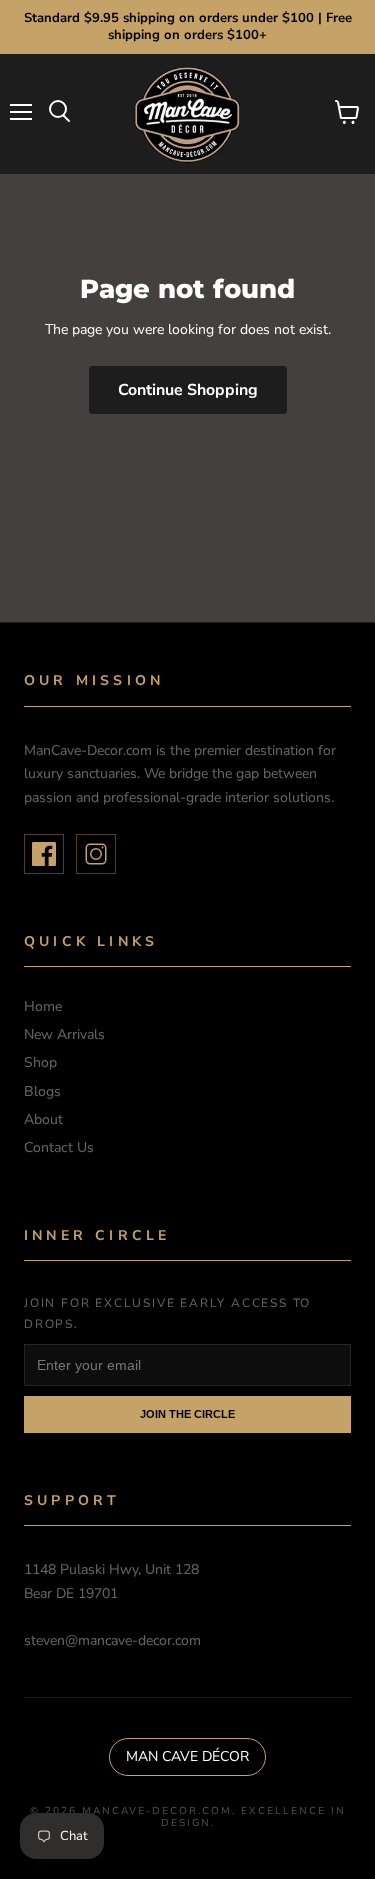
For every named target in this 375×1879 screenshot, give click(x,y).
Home (43, 1006)
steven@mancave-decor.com (112, 1640)
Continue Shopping (188, 390)
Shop (40, 1062)
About (43, 1119)
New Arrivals (64, 1034)
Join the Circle (187, 1414)
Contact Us (59, 1147)
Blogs (42, 1091)
